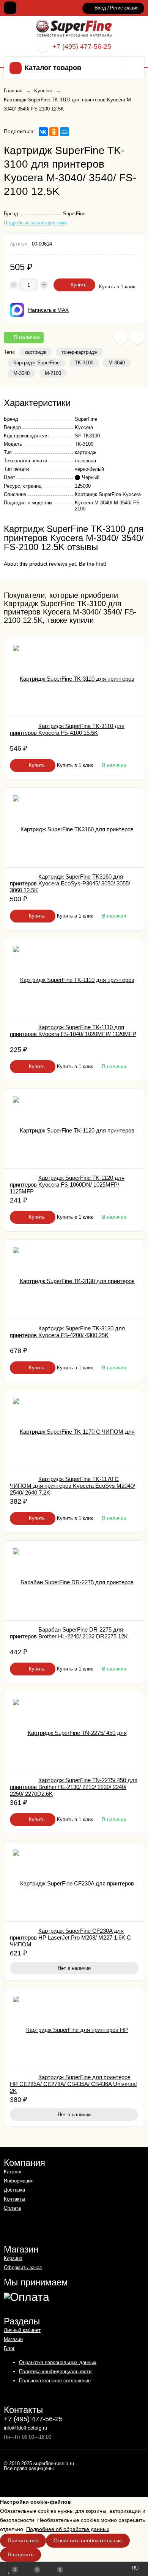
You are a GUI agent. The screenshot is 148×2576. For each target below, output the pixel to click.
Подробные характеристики (35, 223)
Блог (9, 2348)
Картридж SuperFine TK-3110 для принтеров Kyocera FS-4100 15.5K (67, 729)
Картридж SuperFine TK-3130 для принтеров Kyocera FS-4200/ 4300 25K (67, 1332)
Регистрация (124, 8)
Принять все (23, 2540)
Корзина (13, 2258)
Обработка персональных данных (58, 2362)
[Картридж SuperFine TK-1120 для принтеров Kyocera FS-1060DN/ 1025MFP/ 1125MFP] (74, 1129)
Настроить (20, 2554)
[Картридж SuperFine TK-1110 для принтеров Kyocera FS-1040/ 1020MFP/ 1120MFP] (74, 978)
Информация (19, 2181)
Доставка (14, 2190)
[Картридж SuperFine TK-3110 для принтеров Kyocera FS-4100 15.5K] (74, 677)
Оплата (12, 2208)
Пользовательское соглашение (55, 2381)
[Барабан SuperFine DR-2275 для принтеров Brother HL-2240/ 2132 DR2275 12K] (74, 1580)
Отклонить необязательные (88, 2540)
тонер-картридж (80, 352)
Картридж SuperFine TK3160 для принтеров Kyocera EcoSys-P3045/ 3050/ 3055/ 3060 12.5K (70, 883)
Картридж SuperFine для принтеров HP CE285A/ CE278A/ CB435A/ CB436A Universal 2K (73, 2084)
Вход (100, 8)
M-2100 (53, 373)
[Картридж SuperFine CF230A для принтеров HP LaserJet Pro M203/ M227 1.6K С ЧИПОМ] (74, 1882)
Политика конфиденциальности (55, 2371)
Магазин (13, 2339)
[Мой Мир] (65, 132)
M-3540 (21, 373)
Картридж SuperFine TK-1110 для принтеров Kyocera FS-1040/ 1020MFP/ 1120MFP (73, 1031)
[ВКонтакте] (43, 132)
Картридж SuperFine (36, 363)
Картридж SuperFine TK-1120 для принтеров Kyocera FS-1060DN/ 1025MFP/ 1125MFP (67, 1185)
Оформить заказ (23, 2267)
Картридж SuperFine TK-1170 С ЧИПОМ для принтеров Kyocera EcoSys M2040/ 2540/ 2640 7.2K (72, 1486)
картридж (35, 352)
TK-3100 (84, 363)
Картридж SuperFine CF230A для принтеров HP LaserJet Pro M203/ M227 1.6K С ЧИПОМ (70, 1937)
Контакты (14, 2199)
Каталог (13, 2172)
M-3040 (117, 363)
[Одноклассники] (54, 132)
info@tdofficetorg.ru (25, 2428)
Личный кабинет (22, 2330)
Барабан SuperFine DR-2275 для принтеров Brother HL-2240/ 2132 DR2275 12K (69, 1633)
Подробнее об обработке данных (68, 2529)
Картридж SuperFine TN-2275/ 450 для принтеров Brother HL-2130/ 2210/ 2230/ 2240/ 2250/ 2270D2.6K (74, 1787)
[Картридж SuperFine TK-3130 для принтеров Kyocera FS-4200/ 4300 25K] (74, 1279)
